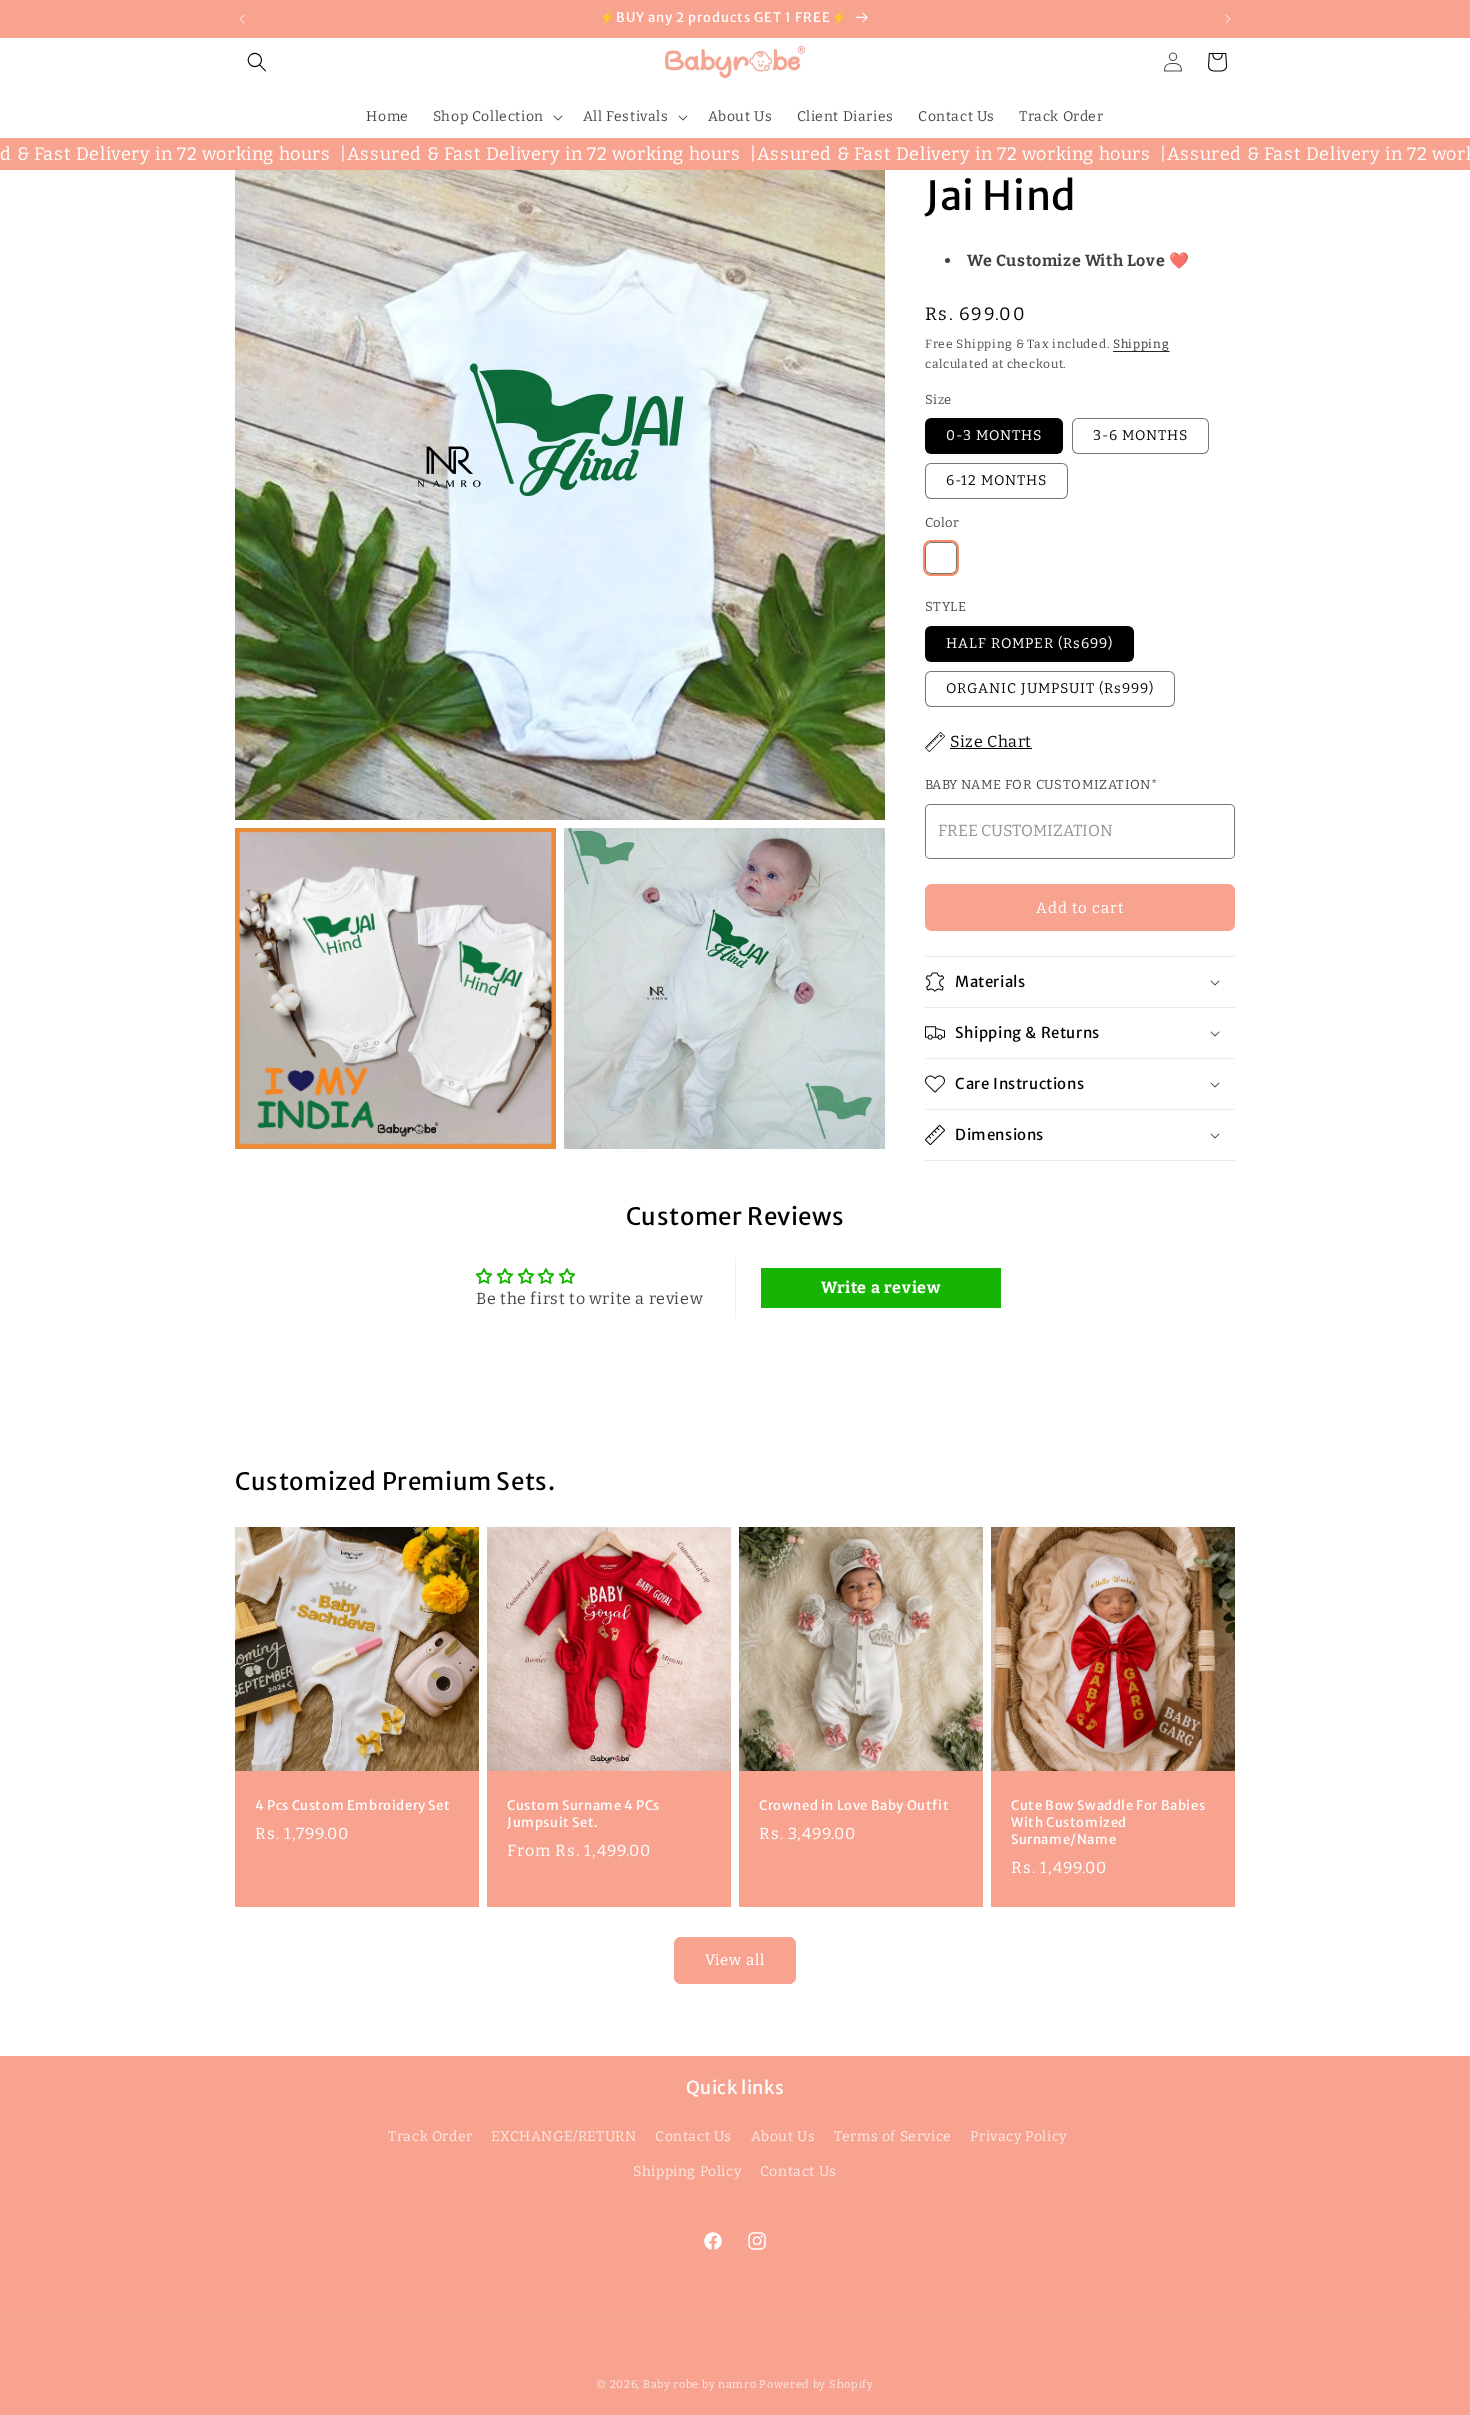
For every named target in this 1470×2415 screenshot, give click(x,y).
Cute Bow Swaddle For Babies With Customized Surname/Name (1108, 1823)
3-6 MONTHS (1140, 435)
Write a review (880, 1287)
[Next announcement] (1228, 19)
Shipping (1141, 344)
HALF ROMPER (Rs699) (1029, 643)
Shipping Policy (687, 2171)
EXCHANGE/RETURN (563, 2136)
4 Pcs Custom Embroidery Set (352, 1806)
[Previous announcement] (242, 19)
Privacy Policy (1018, 2136)
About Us (783, 2136)
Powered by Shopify (816, 2384)
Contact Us (693, 2136)
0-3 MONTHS (994, 435)
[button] (257, 62)
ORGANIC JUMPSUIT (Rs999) (1050, 688)
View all (735, 1960)
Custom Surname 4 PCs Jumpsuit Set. (583, 1814)
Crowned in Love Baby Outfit (854, 1806)
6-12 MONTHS (996, 480)
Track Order (430, 2136)
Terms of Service (893, 2136)
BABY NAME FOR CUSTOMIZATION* (1041, 784)
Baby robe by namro (700, 2384)
